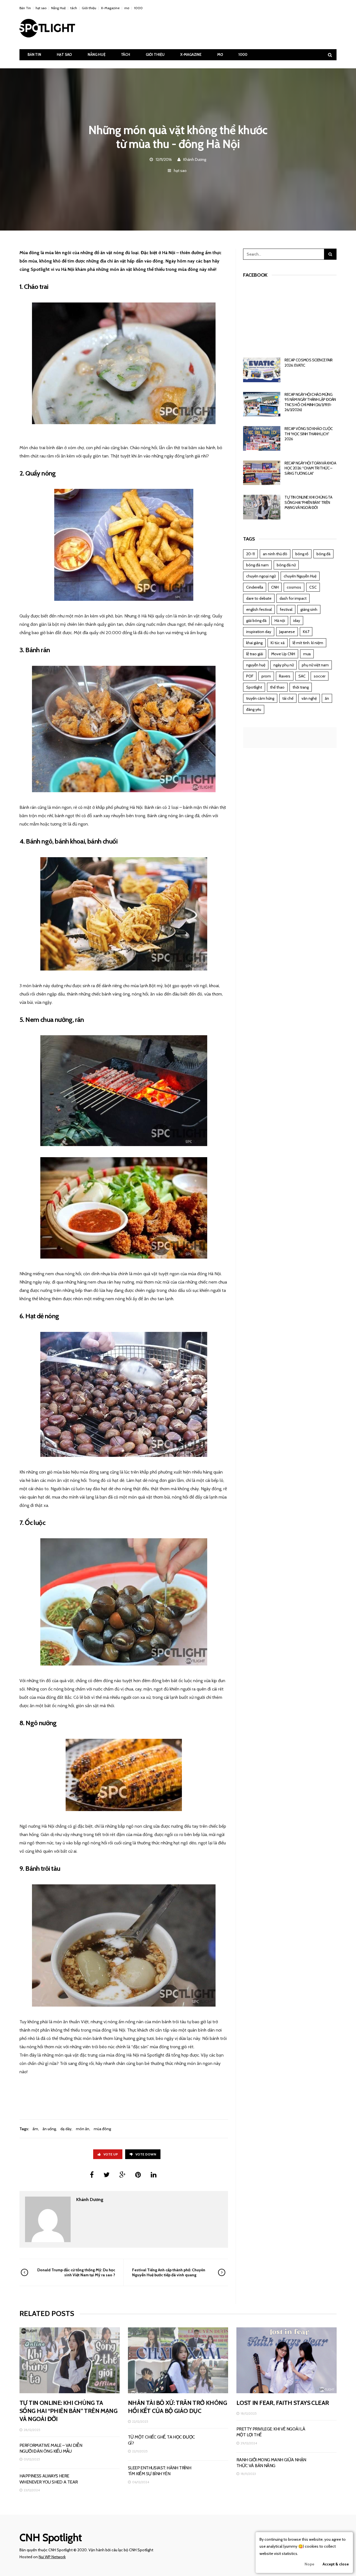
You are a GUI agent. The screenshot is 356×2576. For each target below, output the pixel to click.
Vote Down (146, 2154)
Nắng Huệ (58, 8)
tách (74, 8)
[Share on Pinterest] (138, 2175)
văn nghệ (309, 698)
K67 (306, 632)
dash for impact (293, 598)
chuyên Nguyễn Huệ (300, 576)
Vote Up (111, 2154)
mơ (127, 8)
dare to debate (259, 598)
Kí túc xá (278, 643)
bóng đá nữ (286, 565)
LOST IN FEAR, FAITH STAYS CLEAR (283, 2403)
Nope (309, 2564)
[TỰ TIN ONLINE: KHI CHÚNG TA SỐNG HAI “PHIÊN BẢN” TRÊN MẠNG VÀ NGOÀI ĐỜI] (262, 507)
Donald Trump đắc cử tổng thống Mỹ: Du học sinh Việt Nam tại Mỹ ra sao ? (76, 2272)
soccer (320, 676)
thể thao (277, 687)
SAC (302, 676)
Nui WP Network (52, 2557)
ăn (327, 698)
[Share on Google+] (122, 2175)
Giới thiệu (89, 8)
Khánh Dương (195, 159)
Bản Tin (25, 8)
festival (286, 609)
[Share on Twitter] (107, 2175)
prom (266, 676)
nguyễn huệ (256, 665)
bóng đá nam (257, 565)
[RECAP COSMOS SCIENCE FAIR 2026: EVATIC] (262, 370)
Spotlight (254, 687)
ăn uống (49, 2129)
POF (250, 676)
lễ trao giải (255, 654)
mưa (307, 654)
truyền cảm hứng (260, 698)
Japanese (287, 632)
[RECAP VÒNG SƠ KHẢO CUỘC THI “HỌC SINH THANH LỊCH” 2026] (262, 438)
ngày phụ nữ (284, 665)
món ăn (83, 2129)
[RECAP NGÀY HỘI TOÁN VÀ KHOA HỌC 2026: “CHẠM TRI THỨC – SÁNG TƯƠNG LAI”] (262, 473)
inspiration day (259, 632)
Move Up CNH (283, 654)
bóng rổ (302, 554)
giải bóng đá (256, 621)
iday (297, 621)
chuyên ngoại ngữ (261, 576)
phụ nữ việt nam (315, 665)
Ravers (285, 676)
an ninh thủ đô (275, 554)
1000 (138, 8)
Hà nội (280, 621)
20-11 (250, 554)
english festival (259, 609)
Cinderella (255, 587)
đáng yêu (254, 709)
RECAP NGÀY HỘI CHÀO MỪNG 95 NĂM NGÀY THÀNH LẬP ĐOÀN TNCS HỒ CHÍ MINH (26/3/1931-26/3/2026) (310, 402)
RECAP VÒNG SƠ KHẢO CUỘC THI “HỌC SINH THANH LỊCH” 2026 (309, 434)
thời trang (301, 687)
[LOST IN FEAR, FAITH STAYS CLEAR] (286, 2360)
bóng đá (323, 554)
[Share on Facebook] (92, 2175)
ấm (35, 2129)
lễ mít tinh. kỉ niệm (308, 643)
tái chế (288, 698)
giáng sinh (309, 609)
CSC (313, 587)
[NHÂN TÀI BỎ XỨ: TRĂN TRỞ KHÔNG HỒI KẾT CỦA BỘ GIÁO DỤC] (178, 2360)
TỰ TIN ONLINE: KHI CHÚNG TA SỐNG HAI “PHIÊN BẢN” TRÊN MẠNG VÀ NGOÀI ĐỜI (308, 502)
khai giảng (254, 643)
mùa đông (102, 2129)
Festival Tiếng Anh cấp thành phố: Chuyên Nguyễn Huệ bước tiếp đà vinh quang (169, 2272)
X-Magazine (110, 8)
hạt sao (41, 8)
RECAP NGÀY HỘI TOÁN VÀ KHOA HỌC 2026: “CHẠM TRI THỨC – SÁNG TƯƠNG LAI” (310, 468)
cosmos (294, 587)
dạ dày (66, 2129)
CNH (275, 587)
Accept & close (336, 2564)
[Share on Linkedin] (154, 2175)
